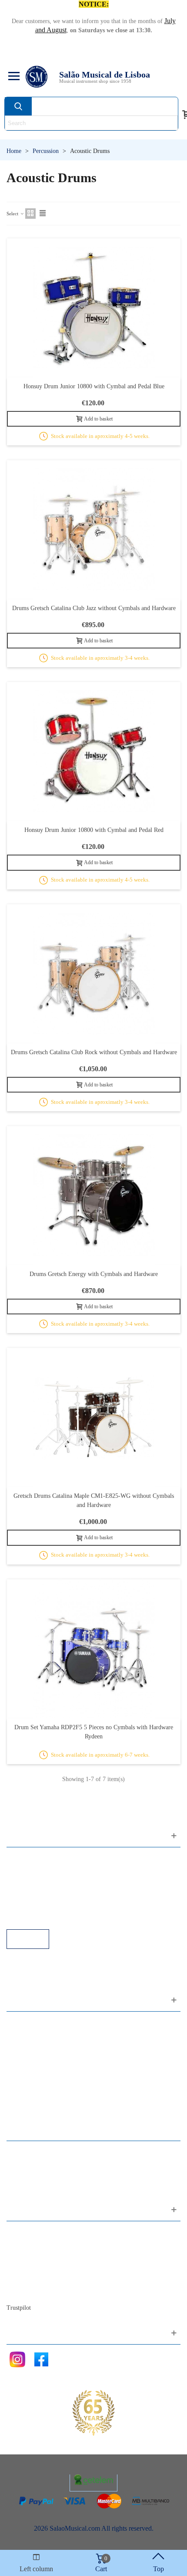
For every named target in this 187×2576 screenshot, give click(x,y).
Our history (31, 2268)
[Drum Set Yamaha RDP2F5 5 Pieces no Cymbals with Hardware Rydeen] (94, 1649)
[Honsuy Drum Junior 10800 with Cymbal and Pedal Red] (94, 752)
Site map (27, 2244)
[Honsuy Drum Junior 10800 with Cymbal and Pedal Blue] (94, 308)
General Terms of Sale (46, 1894)
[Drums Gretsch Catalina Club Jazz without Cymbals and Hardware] (94, 530)
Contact (26, 2232)
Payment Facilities (40, 1917)
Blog (22, 2291)
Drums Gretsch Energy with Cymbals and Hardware (94, 1274)
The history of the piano (48, 2279)
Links (23, 1870)
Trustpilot (19, 2308)
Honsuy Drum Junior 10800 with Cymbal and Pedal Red (94, 830)
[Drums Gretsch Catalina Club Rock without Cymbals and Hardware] (94, 974)
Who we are (32, 2256)
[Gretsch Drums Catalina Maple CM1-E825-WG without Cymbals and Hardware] (94, 1417)
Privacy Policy (35, 1882)
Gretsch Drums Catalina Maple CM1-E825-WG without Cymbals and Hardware (94, 1500)
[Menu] (13, 77)
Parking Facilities (39, 1906)
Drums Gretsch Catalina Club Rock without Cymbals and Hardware (94, 1052)
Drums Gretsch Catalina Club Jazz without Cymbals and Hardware (94, 608)
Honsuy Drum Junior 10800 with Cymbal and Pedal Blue (94, 386)
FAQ (22, 1858)
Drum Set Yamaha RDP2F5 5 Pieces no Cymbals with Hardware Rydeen (94, 1732)
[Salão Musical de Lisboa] (37, 77)
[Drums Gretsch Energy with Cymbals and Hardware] (94, 1196)
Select (13, 214)
